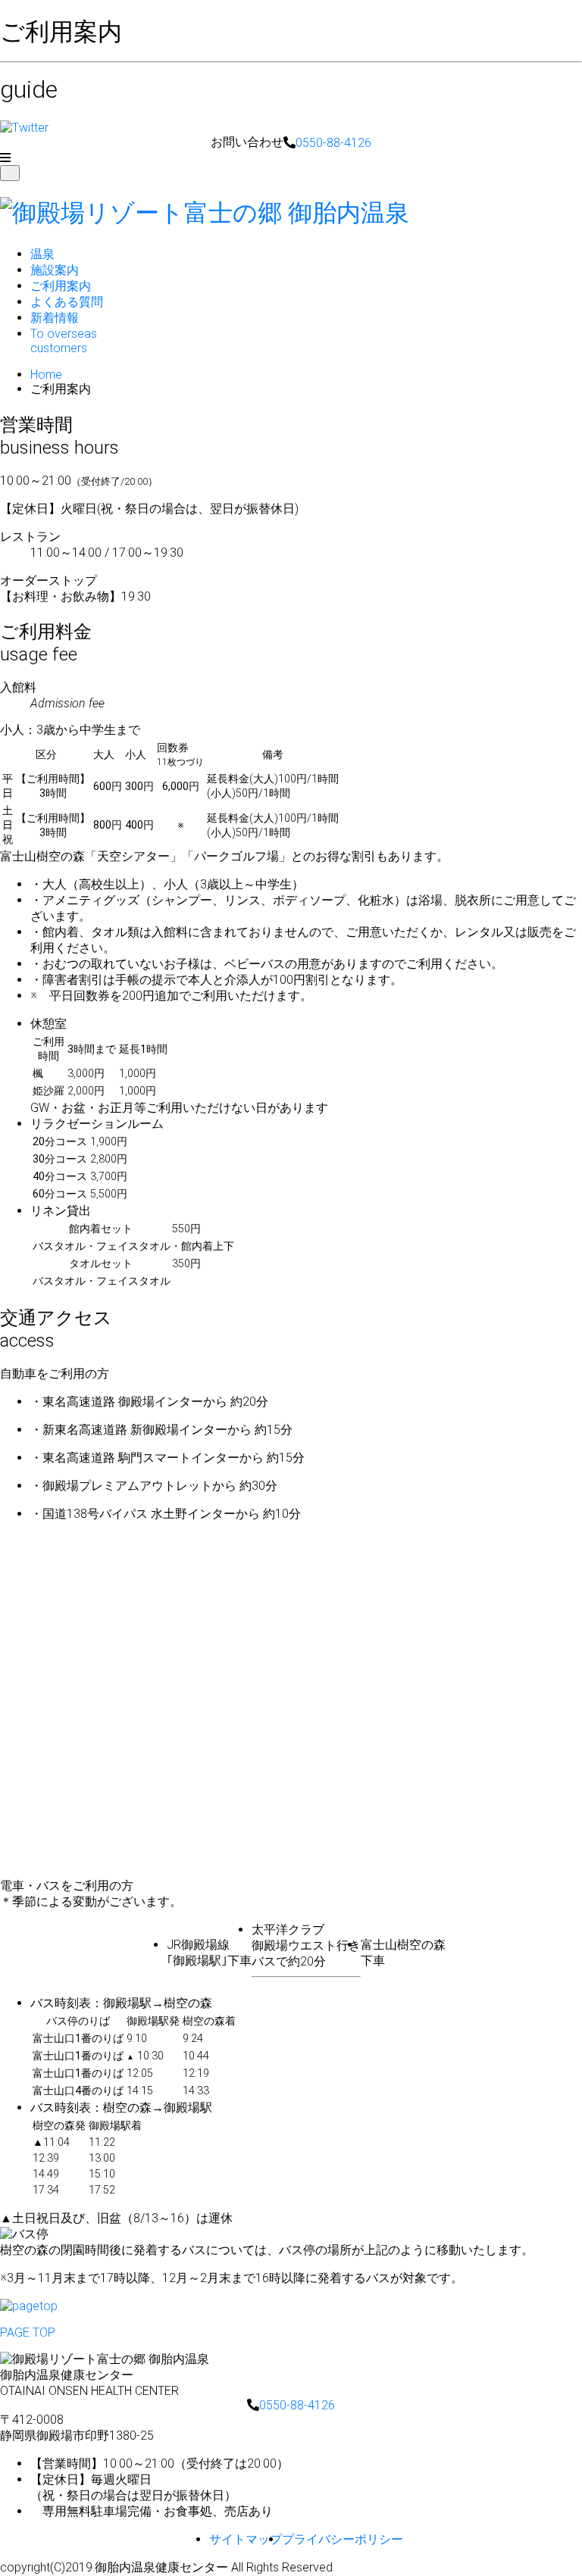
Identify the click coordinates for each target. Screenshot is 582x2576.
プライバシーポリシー (343, 2539)
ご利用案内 (61, 286)
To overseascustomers (64, 341)
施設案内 (55, 270)
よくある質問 (67, 302)
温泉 (42, 254)
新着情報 (55, 318)
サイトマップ (246, 2539)
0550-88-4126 (333, 143)
